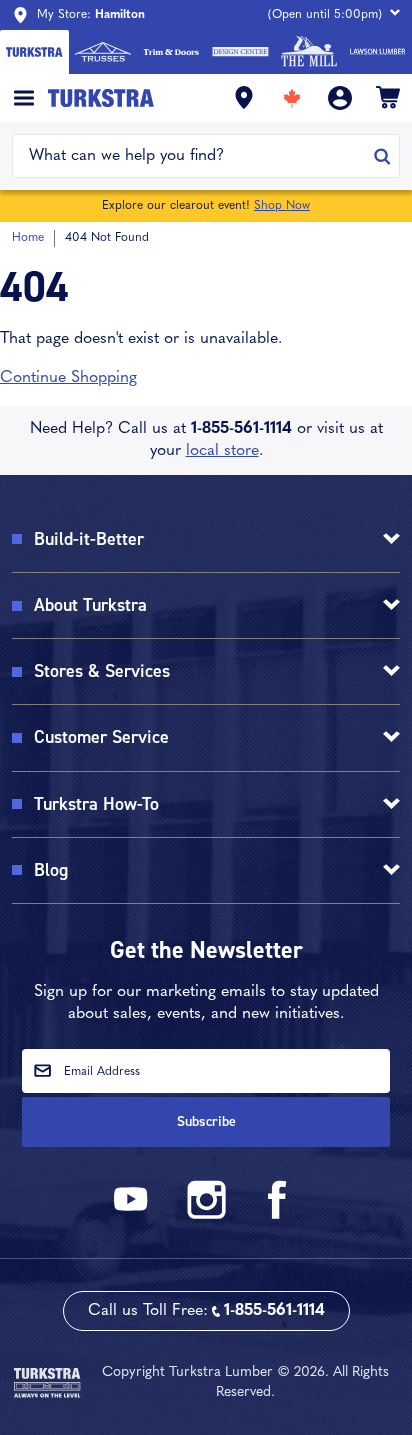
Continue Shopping (68, 378)
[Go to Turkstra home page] (34, 52)
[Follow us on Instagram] (206, 1215)
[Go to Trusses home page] (103, 52)
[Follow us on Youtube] (134, 1215)
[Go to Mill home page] (309, 52)
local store (222, 451)
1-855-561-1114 (241, 429)
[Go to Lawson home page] (377, 52)
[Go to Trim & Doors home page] (171, 52)
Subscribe (206, 1121)
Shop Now (282, 206)
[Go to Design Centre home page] (240, 52)
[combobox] (193, 156)
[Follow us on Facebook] (278, 1215)
